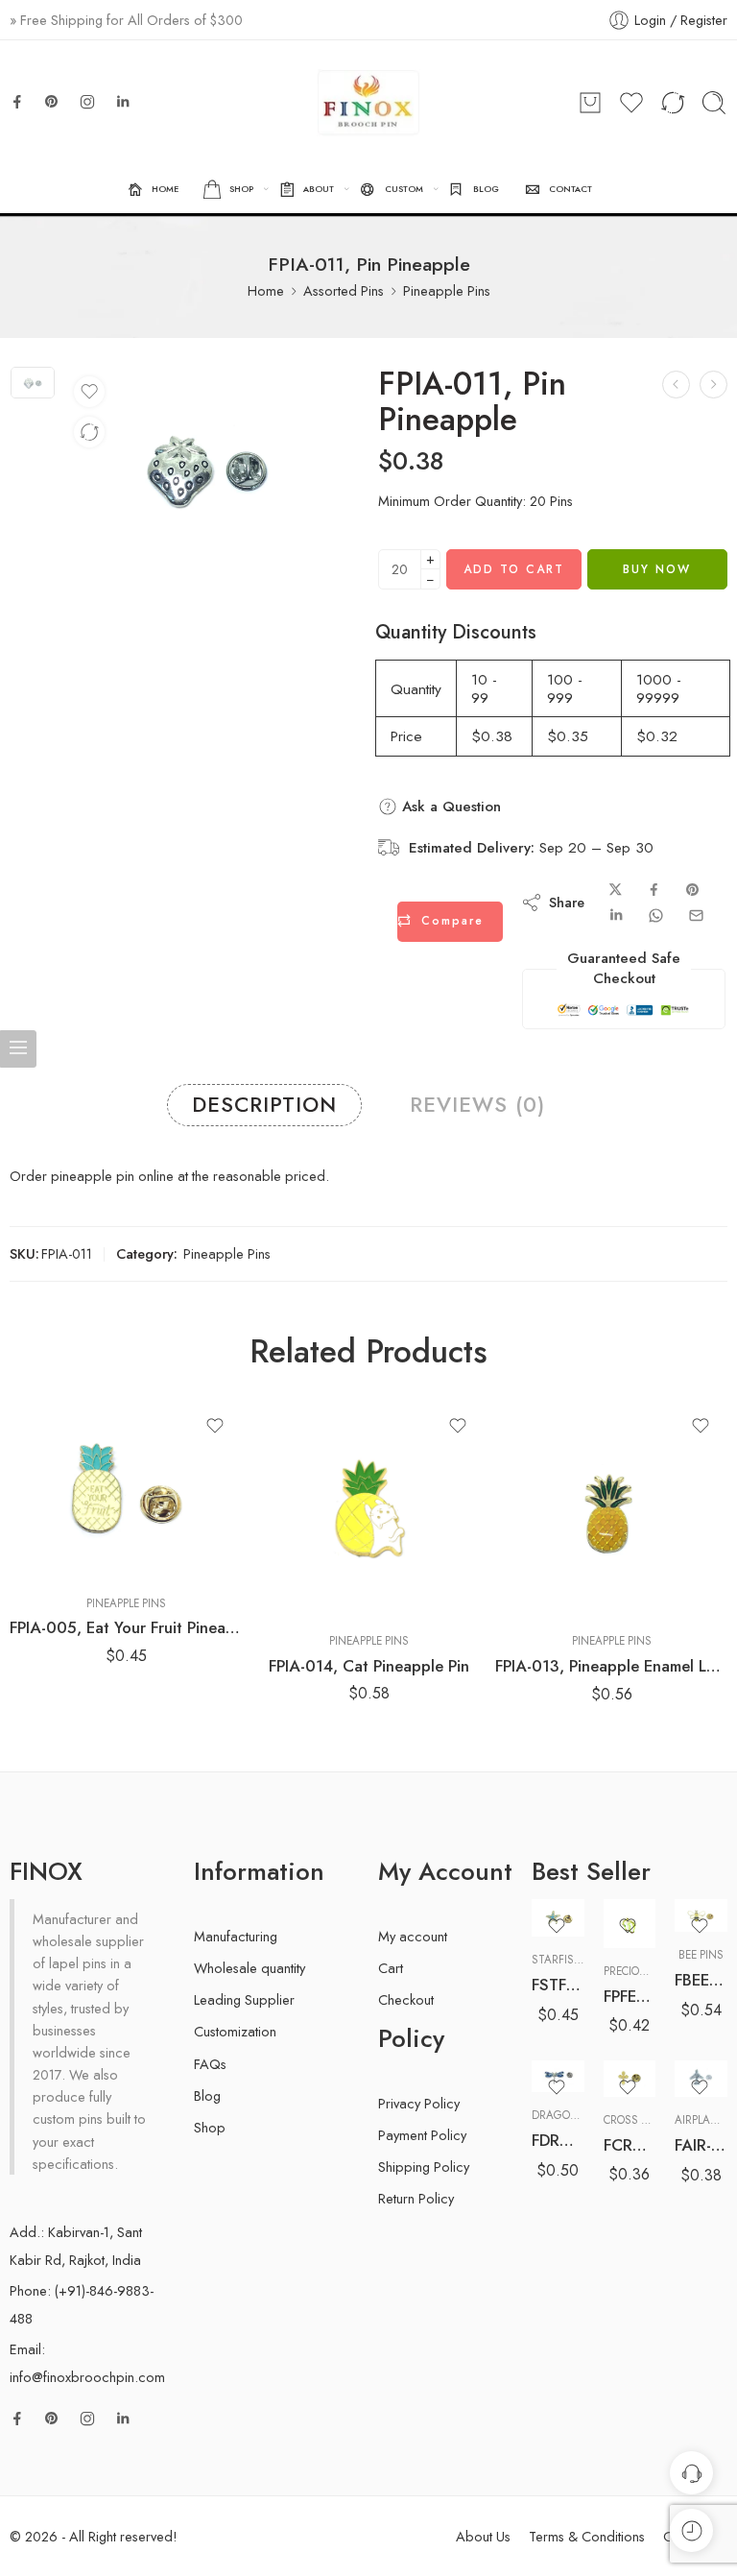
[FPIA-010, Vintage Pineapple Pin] (676, 385)
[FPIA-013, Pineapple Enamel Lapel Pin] (612, 1509)
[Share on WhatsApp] (656, 915)
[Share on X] (616, 890)
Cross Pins (634, 2120)
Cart (391, 1968)
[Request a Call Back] (691, 2473)
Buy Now (657, 569)
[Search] (714, 103)
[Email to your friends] (696, 915)
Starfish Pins (570, 1960)
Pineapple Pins (447, 290)
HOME (165, 189)
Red (583, 2035)
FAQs (210, 2064)
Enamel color (566, 1981)
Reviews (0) (477, 1105)
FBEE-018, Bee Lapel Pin (701, 1980)
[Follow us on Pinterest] (52, 102)
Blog (207, 2095)
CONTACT (571, 189)
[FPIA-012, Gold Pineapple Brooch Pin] (713, 385)
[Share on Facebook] (654, 890)
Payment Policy (422, 2135)
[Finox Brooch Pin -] (368, 103)
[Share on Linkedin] (616, 915)
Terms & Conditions (587, 2536)
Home (266, 290)
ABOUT (319, 189)
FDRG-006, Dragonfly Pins (558, 2140)
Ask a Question (449, 807)
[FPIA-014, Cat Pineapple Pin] (369, 1508)
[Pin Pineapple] (33, 383)
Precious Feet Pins (655, 1971)
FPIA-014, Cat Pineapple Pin (369, 1666)
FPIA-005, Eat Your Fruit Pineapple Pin (126, 1627)
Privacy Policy (419, 2103)
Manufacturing (236, 1936)
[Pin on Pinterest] (693, 890)
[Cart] (590, 103)
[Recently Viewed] (691, 2530)
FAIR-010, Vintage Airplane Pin (701, 2145)
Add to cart (514, 569)
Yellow (583, 2064)
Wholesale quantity (250, 1968)
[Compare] (89, 432)
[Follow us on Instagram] (87, 102)
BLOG (486, 189)
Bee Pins (701, 1955)
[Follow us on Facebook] (17, 102)
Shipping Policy (424, 2167)
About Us (483, 2536)
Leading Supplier (244, 1999)
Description (264, 1105)
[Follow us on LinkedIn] (123, 102)
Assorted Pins (344, 290)
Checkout (406, 1999)
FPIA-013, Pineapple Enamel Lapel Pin (612, 1666)
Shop (210, 2127)
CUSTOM (404, 189)
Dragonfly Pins (577, 2115)
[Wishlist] (89, 392)
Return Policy (416, 2198)
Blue (584, 2007)
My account (413, 1936)
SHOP (241, 189)
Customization (235, 2031)
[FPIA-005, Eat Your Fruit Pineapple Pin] (126, 1490)
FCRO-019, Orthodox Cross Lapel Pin (630, 2145)
